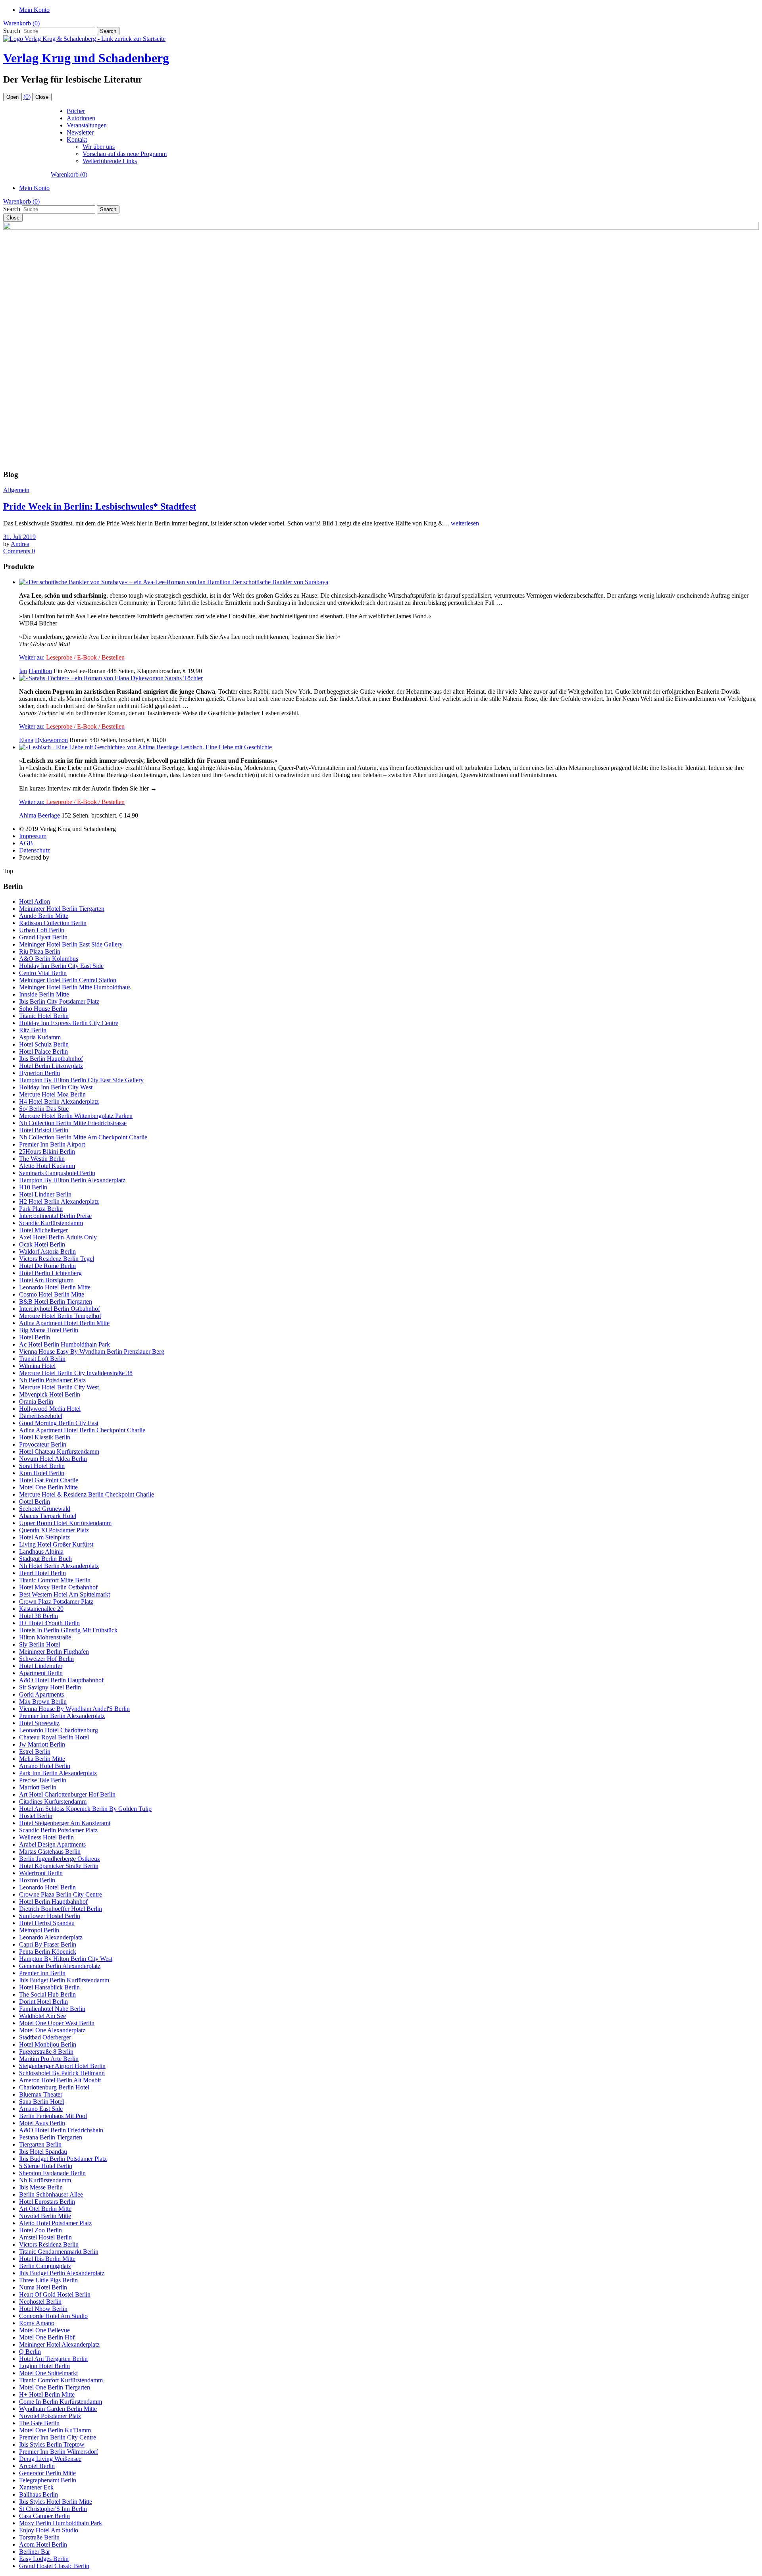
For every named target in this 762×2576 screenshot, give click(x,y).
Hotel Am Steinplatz (44, 1537)
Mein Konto (34, 10)
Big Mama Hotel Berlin (49, 1330)
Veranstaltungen (87, 125)
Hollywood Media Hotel (50, 1409)
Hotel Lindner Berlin (45, 1194)
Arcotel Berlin (37, 2466)
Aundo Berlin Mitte (44, 916)
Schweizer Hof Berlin (46, 1659)
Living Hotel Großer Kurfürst (56, 1544)
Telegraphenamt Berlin (48, 2480)
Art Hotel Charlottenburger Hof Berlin (67, 1794)
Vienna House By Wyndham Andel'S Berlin (74, 1709)
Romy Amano (37, 2323)
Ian (23, 671)
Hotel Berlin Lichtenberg (50, 1273)
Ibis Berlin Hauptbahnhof (51, 1059)
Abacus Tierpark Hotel (48, 1516)
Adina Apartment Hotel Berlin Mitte (64, 1323)
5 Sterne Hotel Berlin (46, 2166)
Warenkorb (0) (21, 23)
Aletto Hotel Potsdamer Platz (55, 2223)
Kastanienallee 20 (41, 1609)
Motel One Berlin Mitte (48, 1487)
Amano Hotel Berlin (45, 1766)
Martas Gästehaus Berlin (50, 1852)
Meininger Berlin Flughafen (54, 1652)
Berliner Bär (35, 2552)
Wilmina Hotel (37, 1366)
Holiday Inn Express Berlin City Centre (69, 1023)
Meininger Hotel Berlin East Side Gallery (71, 944)
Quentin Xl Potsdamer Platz (54, 1530)
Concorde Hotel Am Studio (53, 2316)
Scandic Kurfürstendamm (51, 1223)
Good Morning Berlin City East (59, 1423)
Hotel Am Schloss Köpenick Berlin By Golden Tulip (85, 1809)
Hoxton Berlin (37, 1880)
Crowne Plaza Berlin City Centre (61, 1894)
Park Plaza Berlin (41, 1209)
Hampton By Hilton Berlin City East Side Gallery (81, 1080)
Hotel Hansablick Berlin (49, 1987)
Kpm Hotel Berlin (42, 1473)
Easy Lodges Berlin (44, 2559)
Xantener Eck (36, 2487)
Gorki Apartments (41, 1694)
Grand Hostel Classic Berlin (54, 2566)
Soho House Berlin (43, 1009)
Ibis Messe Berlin (41, 2187)
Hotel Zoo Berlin (40, 2230)
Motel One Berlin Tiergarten (55, 2387)
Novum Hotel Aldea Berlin (53, 1459)
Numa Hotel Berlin (43, 2287)
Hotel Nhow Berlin (43, 2309)
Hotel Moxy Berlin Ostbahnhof (58, 1587)
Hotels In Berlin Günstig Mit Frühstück (68, 1630)
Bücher (76, 111)
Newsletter (80, 132)
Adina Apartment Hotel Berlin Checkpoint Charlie (82, 1430)
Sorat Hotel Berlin (42, 1466)
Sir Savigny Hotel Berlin (50, 1687)
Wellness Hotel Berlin (46, 1837)
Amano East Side (41, 2109)
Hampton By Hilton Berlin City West (66, 1959)
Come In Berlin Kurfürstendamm (61, 2402)
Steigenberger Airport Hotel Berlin (62, 2066)
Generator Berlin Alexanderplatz (60, 1966)
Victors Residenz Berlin (49, 2244)
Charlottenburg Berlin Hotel (54, 2087)
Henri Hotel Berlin (42, 1573)
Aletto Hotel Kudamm (47, 1166)
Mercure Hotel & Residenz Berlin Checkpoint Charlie (87, 1494)
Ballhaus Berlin (38, 2494)
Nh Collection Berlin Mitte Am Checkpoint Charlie (83, 1137)
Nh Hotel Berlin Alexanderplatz (59, 1566)
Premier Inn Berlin (42, 1973)
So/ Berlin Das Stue (44, 1109)
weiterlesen (465, 523)
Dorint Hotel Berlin (43, 2002)
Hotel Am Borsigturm (46, 1280)
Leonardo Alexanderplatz (51, 1937)
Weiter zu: (72, 657)
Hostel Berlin (36, 1816)
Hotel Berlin (35, 1337)
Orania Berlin (36, 1402)
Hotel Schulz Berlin (44, 1044)
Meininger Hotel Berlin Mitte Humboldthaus (75, 987)
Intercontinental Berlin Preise (55, 1216)
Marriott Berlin (38, 1787)
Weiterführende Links (110, 161)
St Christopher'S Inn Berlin (53, 2509)
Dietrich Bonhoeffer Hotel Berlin (61, 1909)
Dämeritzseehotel (41, 1416)
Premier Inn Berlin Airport (52, 1144)
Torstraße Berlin (39, 2537)
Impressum (33, 836)
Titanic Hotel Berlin (44, 1016)
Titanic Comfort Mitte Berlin (55, 1580)
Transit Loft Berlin (42, 1359)
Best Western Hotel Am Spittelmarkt (64, 1594)
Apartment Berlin (41, 1673)
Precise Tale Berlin (43, 1780)
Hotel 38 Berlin (38, 1616)
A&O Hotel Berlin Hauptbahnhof (61, 1680)
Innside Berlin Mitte (44, 994)
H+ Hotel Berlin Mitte (47, 2394)
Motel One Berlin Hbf (47, 2337)
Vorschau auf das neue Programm (125, 154)
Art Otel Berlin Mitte (45, 2209)
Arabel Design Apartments (52, 1844)
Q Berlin (30, 2352)
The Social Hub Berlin (47, 1994)
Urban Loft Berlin (42, 930)
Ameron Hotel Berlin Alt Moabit (60, 2080)
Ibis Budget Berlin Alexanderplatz (62, 2273)
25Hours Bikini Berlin (47, 1151)
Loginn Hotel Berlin (44, 2366)
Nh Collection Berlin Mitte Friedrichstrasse (73, 1123)
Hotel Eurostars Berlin (47, 2202)
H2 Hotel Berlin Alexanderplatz (59, 1201)
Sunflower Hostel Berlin (50, 1916)
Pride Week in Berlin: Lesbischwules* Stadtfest (100, 506)
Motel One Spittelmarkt (48, 2373)
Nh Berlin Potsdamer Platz (52, 1380)
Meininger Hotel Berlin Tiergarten (62, 909)
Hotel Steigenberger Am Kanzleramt (65, 1823)
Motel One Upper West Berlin (57, 2023)
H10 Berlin (33, 1187)
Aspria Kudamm (40, 1037)
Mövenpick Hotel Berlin (50, 1394)
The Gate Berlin (39, 2423)
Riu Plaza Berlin (40, 951)
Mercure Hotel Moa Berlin (52, 1094)
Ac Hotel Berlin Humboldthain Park (64, 1344)
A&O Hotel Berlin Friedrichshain (61, 2130)
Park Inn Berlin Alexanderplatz (58, 1773)
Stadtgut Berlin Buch (45, 1559)
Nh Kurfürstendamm (45, 2180)
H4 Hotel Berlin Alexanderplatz (59, 1101)
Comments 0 (19, 551)
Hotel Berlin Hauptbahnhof (53, 1902)
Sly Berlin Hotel (39, 1644)
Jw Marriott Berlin (42, 1744)
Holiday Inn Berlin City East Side (61, 966)
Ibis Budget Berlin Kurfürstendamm (64, 1980)
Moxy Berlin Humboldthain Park (61, 2523)
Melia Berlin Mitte (42, 1759)
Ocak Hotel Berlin (42, 1244)
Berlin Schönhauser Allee (51, 2194)
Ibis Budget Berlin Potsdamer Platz (63, 2159)
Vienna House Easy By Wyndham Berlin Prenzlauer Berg (92, 1351)
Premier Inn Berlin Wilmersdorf (59, 2452)
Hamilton (40, 671)
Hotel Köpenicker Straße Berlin (59, 1866)
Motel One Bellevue (44, 2330)
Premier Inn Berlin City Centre (58, 2437)
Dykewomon (51, 740)
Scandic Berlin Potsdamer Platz (58, 1830)
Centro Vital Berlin (43, 973)
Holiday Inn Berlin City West (56, 1087)
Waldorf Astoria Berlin (47, 1251)
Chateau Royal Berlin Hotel (54, 1737)
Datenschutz (35, 850)
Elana (26, 740)
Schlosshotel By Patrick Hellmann (62, 2073)
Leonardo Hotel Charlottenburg (59, 1730)
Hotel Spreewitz (39, 1723)
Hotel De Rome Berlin (47, 1266)
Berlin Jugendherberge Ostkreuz (60, 1859)
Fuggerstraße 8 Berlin (46, 2052)
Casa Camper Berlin (44, 2516)
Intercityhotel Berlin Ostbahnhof (60, 1309)
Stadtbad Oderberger (45, 2037)
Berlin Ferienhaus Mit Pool (53, 2116)
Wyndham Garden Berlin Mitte (58, 2409)
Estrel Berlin (35, 1752)
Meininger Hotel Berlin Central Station (68, 980)
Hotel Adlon (35, 901)
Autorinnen (81, 118)
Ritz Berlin (33, 1030)
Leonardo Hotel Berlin (47, 1887)
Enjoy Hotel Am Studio (49, 2530)
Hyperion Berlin (39, 1073)
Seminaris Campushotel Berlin (57, 1173)
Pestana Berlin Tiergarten (51, 2137)
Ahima (28, 815)
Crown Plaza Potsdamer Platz (56, 1602)
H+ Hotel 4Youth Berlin (49, 1623)
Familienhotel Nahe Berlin (52, 2009)
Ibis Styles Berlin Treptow (52, 2444)
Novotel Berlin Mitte (45, 2216)
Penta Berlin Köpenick (48, 1952)
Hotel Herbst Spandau (47, 1923)
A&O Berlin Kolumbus (49, 959)
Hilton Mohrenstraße (45, 1637)
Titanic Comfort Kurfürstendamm (61, 2380)
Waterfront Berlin (41, 1873)
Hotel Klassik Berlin (45, 1437)
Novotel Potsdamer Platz (50, 2416)
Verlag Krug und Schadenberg (86, 58)
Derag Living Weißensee (50, 2459)
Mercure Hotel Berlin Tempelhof (60, 1316)
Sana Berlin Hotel (41, 2102)
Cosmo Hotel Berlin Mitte (52, 1294)
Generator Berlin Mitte (47, 2473)
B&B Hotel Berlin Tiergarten (56, 1301)
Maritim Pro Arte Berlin (49, 2059)
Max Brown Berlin (43, 1702)
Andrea (20, 544)
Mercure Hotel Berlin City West (59, 1387)
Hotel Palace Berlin (43, 1051)
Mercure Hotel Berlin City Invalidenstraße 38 (76, 1373)
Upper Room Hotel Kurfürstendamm (65, 1523)
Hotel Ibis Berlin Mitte (47, 2259)
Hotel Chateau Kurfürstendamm (59, 1452)
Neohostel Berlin (40, 2302)
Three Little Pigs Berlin (48, 2280)
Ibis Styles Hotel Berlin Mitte (56, 2502)
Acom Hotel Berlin (43, 2544)
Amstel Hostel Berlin (45, 2237)
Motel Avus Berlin (42, 2123)
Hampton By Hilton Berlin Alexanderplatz (72, 1180)
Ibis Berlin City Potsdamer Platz (59, 1001)
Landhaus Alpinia (41, 1552)
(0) (27, 97)
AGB (26, 843)
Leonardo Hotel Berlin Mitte (55, 1287)
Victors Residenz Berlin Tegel (57, 1259)
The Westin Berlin (42, 1159)
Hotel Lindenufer (41, 1666)
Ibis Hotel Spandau (43, 2152)
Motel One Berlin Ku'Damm (55, 2430)
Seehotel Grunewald (45, 1509)
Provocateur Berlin (43, 1444)
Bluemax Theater (41, 2094)
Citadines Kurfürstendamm (53, 1802)
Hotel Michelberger (43, 1230)
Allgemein (16, 490)
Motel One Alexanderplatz (52, 2030)
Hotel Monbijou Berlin (48, 2044)
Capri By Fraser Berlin (48, 1944)
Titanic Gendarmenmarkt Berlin (59, 2252)
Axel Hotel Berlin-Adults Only (58, 1237)
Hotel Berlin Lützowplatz (51, 1066)
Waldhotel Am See (42, 2016)
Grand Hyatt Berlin (43, 937)
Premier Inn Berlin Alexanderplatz (62, 1716)
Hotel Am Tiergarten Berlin (53, 2359)
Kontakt (77, 139)
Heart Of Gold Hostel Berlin (55, 2294)
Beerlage (49, 815)
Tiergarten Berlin (40, 2144)
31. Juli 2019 (19, 537)
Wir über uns (99, 147)
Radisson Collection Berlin (53, 923)
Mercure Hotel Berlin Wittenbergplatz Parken (76, 1116)
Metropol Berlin (39, 1930)
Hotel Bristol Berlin (44, 1130)
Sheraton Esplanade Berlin (52, 2173)
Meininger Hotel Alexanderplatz (59, 2344)
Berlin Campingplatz (45, 2266)
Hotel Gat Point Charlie (49, 1480)
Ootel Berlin (35, 1502)
